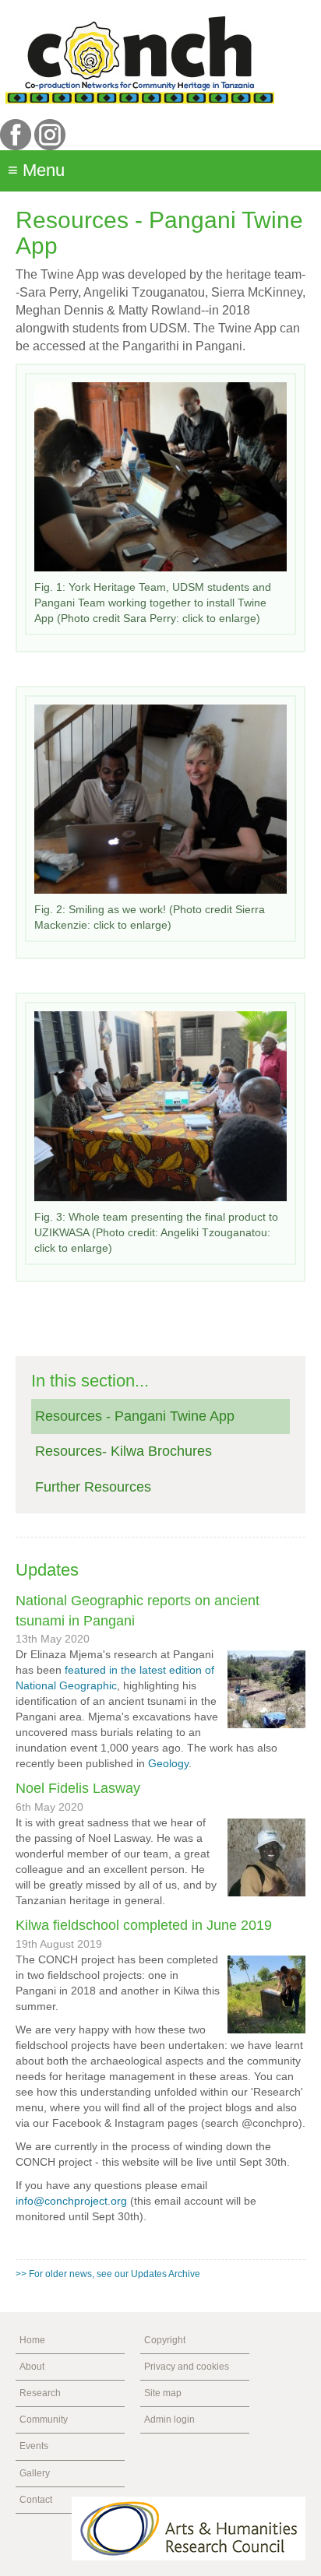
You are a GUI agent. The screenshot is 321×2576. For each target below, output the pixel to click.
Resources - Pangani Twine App (135, 1416)
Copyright (165, 2340)
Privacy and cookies (187, 2367)
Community (44, 2420)
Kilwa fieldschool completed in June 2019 (144, 1925)
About (32, 2367)
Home (32, 2340)
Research (40, 2393)
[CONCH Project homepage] (139, 59)
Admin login (169, 2420)
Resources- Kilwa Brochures (123, 1451)
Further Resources (93, 1487)
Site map (163, 2393)
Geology (168, 1763)
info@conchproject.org (71, 2201)
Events (34, 2446)
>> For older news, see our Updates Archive (108, 2274)
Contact (36, 2500)
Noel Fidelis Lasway (78, 1788)
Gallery (35, 2473)
